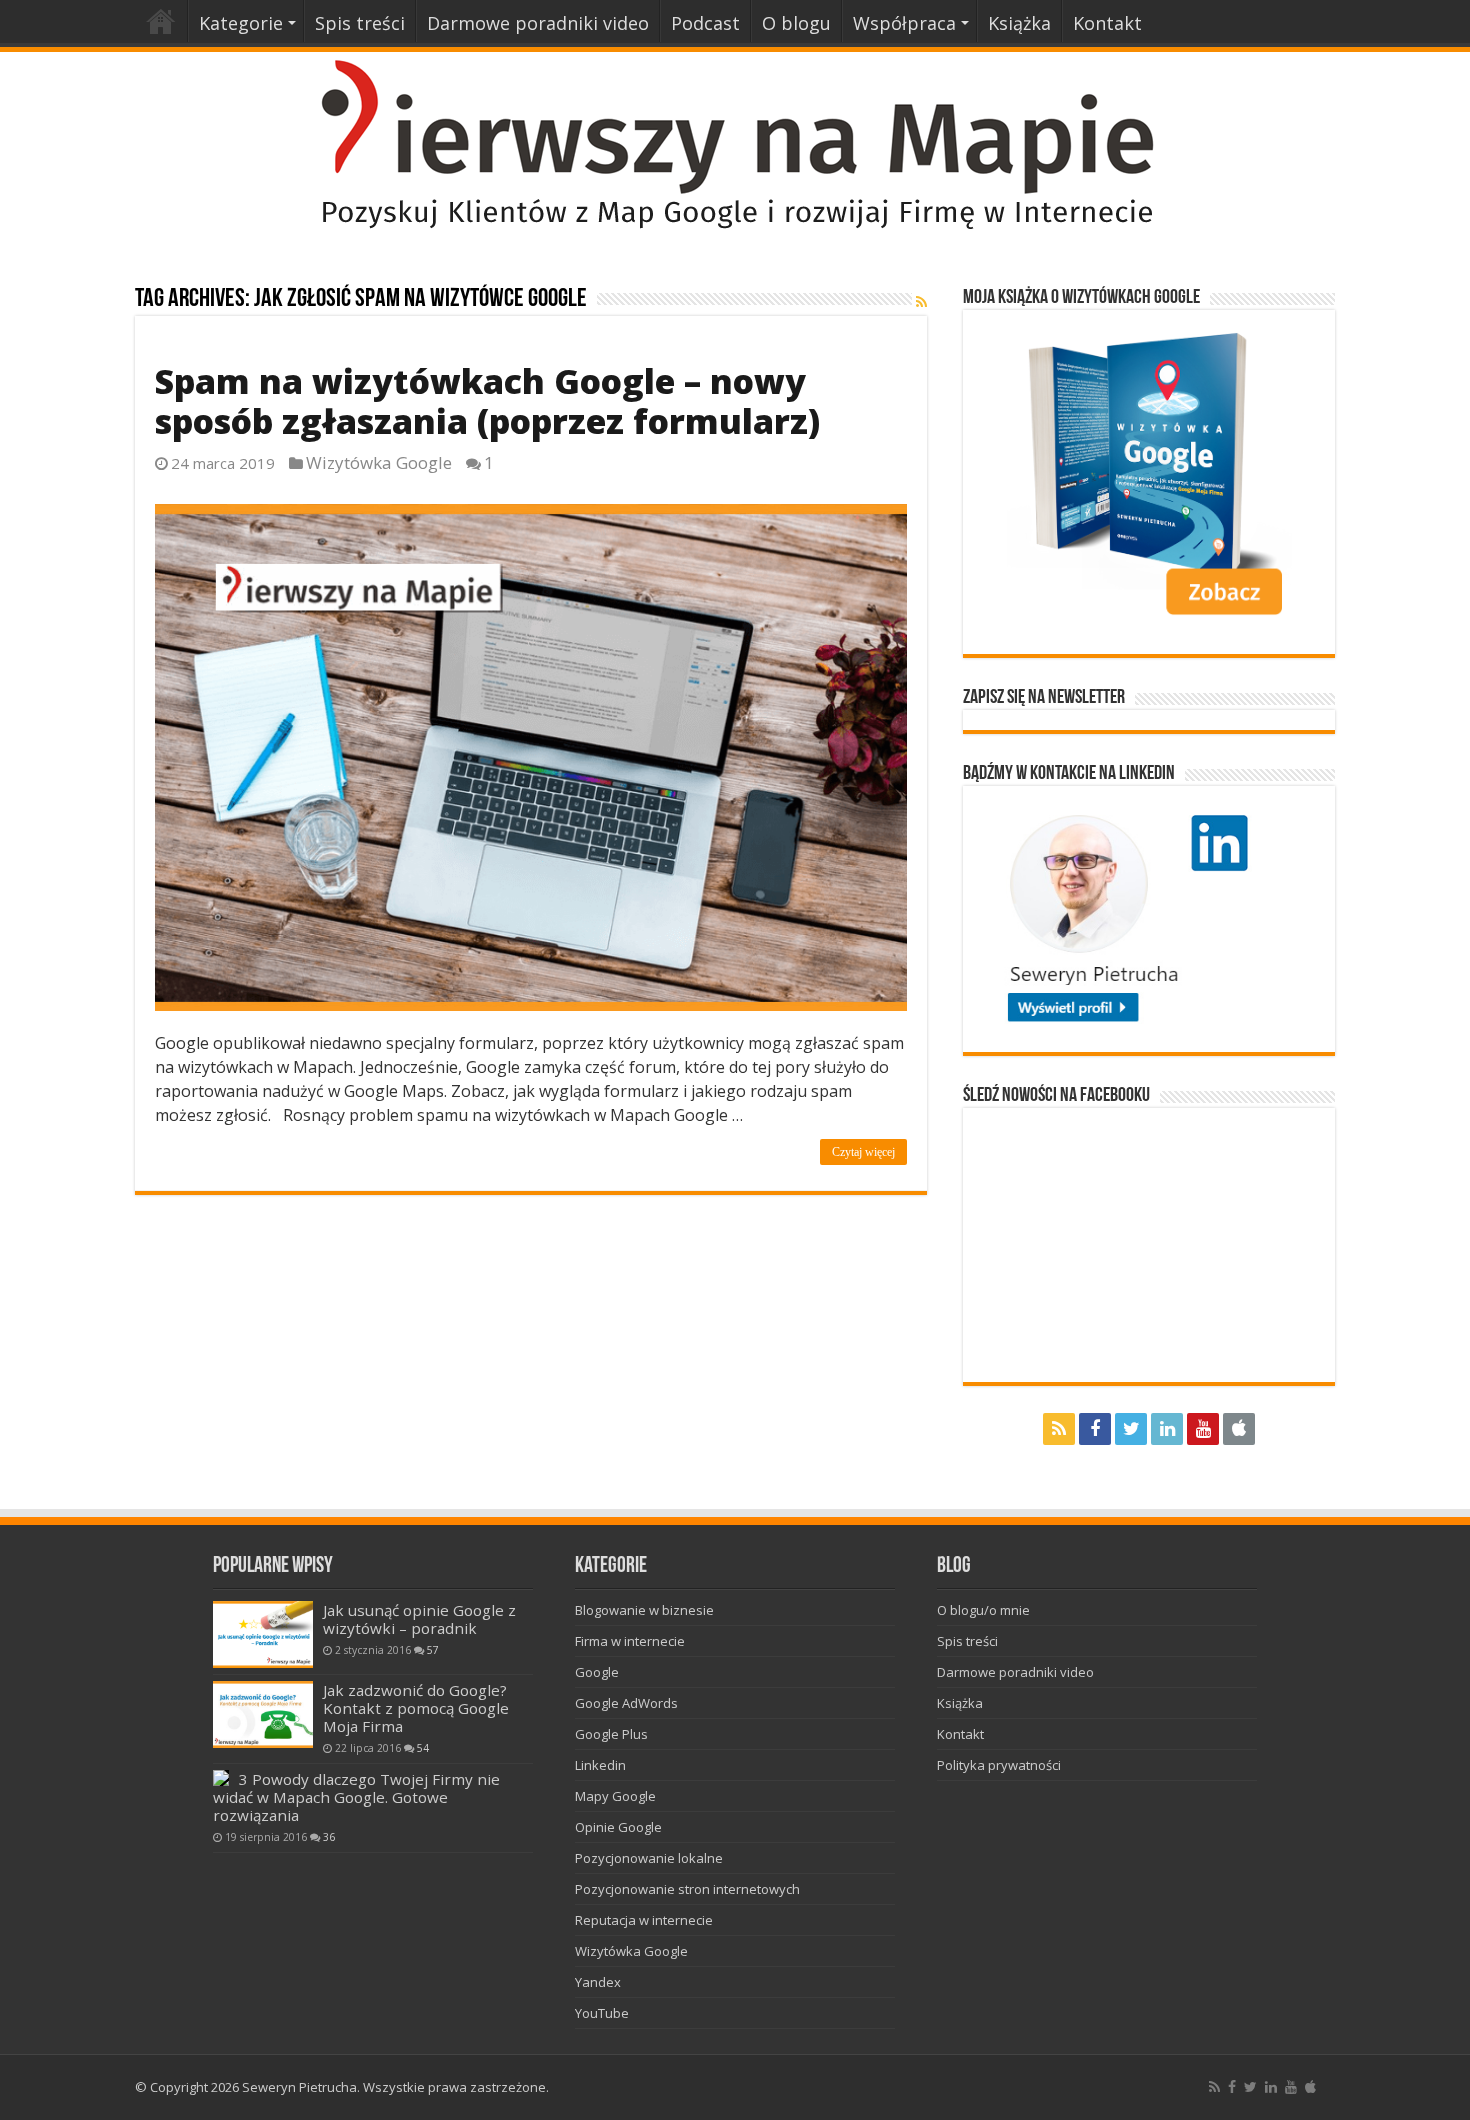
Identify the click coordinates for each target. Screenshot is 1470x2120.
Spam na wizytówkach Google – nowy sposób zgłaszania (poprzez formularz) (487, 401)
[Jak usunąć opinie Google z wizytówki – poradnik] (263, 1634)
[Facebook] (1095, 1429)
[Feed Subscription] (921, 301)
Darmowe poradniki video (538, 23)
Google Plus (611, 1734)
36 (329, 1837)
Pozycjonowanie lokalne (649, 1858)
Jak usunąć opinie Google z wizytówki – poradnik (419, 1619)
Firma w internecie (630, 1641)
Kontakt (1107, 23)
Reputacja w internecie (644, 1920)
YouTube (602, 2013)
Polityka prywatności (999, 1765)
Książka (1019, 23)
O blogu (796, 23)
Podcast (705, 23)
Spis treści (360, 23)
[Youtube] (1203, 1429)
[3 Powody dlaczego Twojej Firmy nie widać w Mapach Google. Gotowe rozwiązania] (221, 1778)
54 (423, 1748)
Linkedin (600, 1765)
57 (433, 1650)
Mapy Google (615, 1796)
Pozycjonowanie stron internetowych (687, 1889)
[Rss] (1059, 1429)
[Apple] (1239, 1429)
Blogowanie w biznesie (644, 1610)
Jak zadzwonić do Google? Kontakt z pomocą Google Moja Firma (416, 1708)
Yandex (598, 1982)
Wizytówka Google (379, 462)
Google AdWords (626, 1703)
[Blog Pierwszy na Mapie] (735, 143)
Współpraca (904, 23)
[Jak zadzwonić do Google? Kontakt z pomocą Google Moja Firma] (263, 1714)
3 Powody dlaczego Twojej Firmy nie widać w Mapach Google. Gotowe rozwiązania (356, 1797)
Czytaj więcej (863, 1152)
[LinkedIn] (1167, 1429)
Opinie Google (618, 1827)
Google (597, 1672)
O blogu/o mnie (983, 1610)
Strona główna (161, 21)
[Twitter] (1131, 1429)
